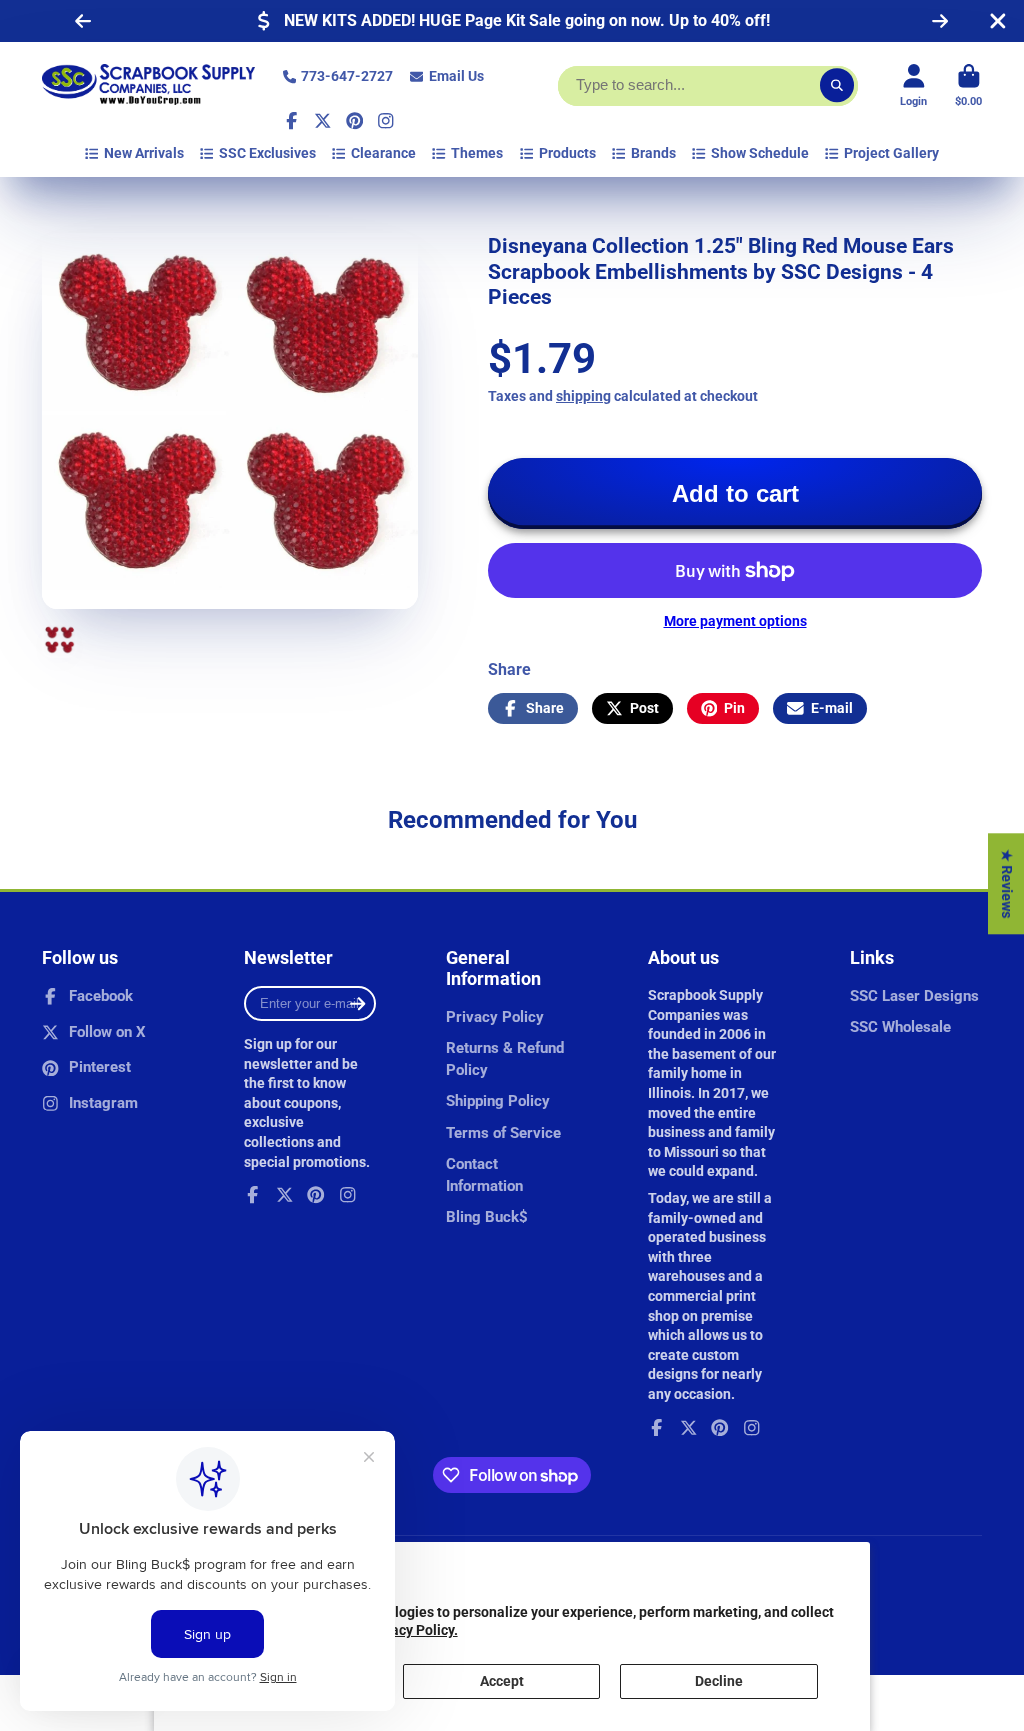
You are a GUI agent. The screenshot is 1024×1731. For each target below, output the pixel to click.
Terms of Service (503, 1133)
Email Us (456, 76)
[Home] (148, 85)
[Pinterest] (355, 121)
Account (913, 85)
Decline (719, 1681)
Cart (968, 85)
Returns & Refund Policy (505, 1059)
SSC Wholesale (900, 1027)
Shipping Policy (498, 1101)
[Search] (837, 86)
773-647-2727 (347, 76)
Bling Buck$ (487, 1217)
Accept (502, 1681)
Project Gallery (891, 153)
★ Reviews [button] (1007, 883)
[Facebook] (292, 121)
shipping (583, 396)
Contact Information (484, 1175)
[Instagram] (386, 121)
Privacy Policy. (412, 1630)
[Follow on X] (323, 121)
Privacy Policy (495, 1017)
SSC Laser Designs (914, 996)
